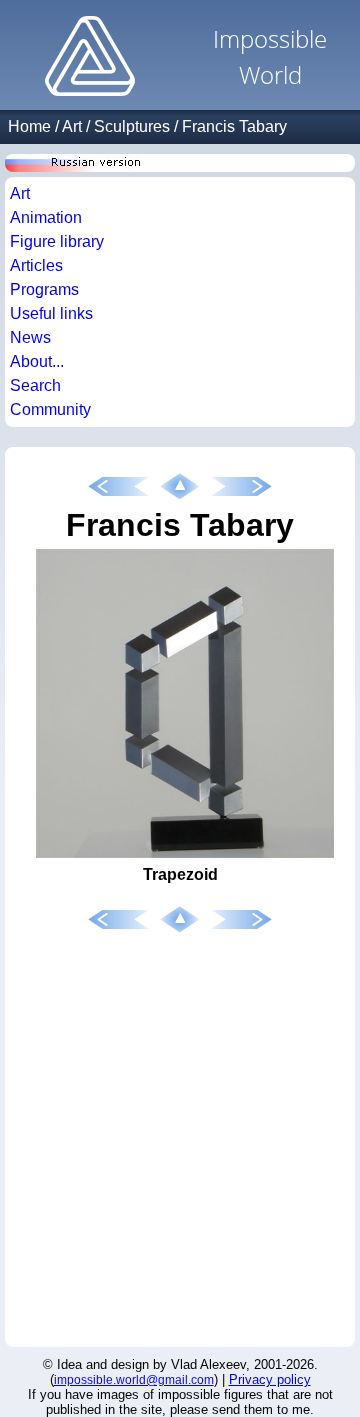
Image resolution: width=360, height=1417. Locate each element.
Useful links (51, 313)
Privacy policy (270, 1379)
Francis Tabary (234, 126)
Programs (44, 289)
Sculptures (132, 126)
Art (72, 126)
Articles (36, 265)
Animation (46, 217)
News (30, 337)
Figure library (57, 241)
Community (50, 409)
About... (37, 361)
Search (35, 385)
